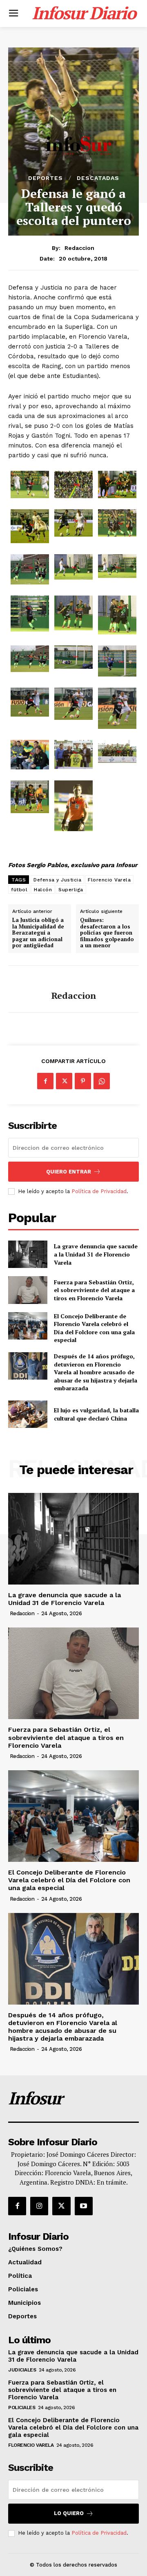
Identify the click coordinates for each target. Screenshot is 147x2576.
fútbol (19, 890)
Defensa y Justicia (57, 880)
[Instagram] (39, 2206)
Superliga (71, 890)
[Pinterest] (83, 1081)
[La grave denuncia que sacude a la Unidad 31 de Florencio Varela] (28, 1254)
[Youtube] (84, 2206)
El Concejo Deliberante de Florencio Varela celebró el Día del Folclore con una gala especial (94, 1328)
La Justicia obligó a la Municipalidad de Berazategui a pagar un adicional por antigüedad (38, 933)
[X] (64, 1081)
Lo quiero (69, 2513)
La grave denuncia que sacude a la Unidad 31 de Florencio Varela (96, 1254)
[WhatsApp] (102, 1081)
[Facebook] (45, 1081)
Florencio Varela (109, 880)
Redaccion (79, 248)
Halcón (43, 890)
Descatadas (98, 178)
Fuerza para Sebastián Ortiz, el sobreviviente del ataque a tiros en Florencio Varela (94, 1290)
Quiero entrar (69, 1172)
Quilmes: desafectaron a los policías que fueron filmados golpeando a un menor (107, 933)
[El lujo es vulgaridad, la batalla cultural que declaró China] (28, 1414)
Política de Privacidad (99, 1191)
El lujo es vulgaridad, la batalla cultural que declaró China (96, 1414)
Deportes (46, 178)
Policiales (22, 2407)
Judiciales (22, 2370)
